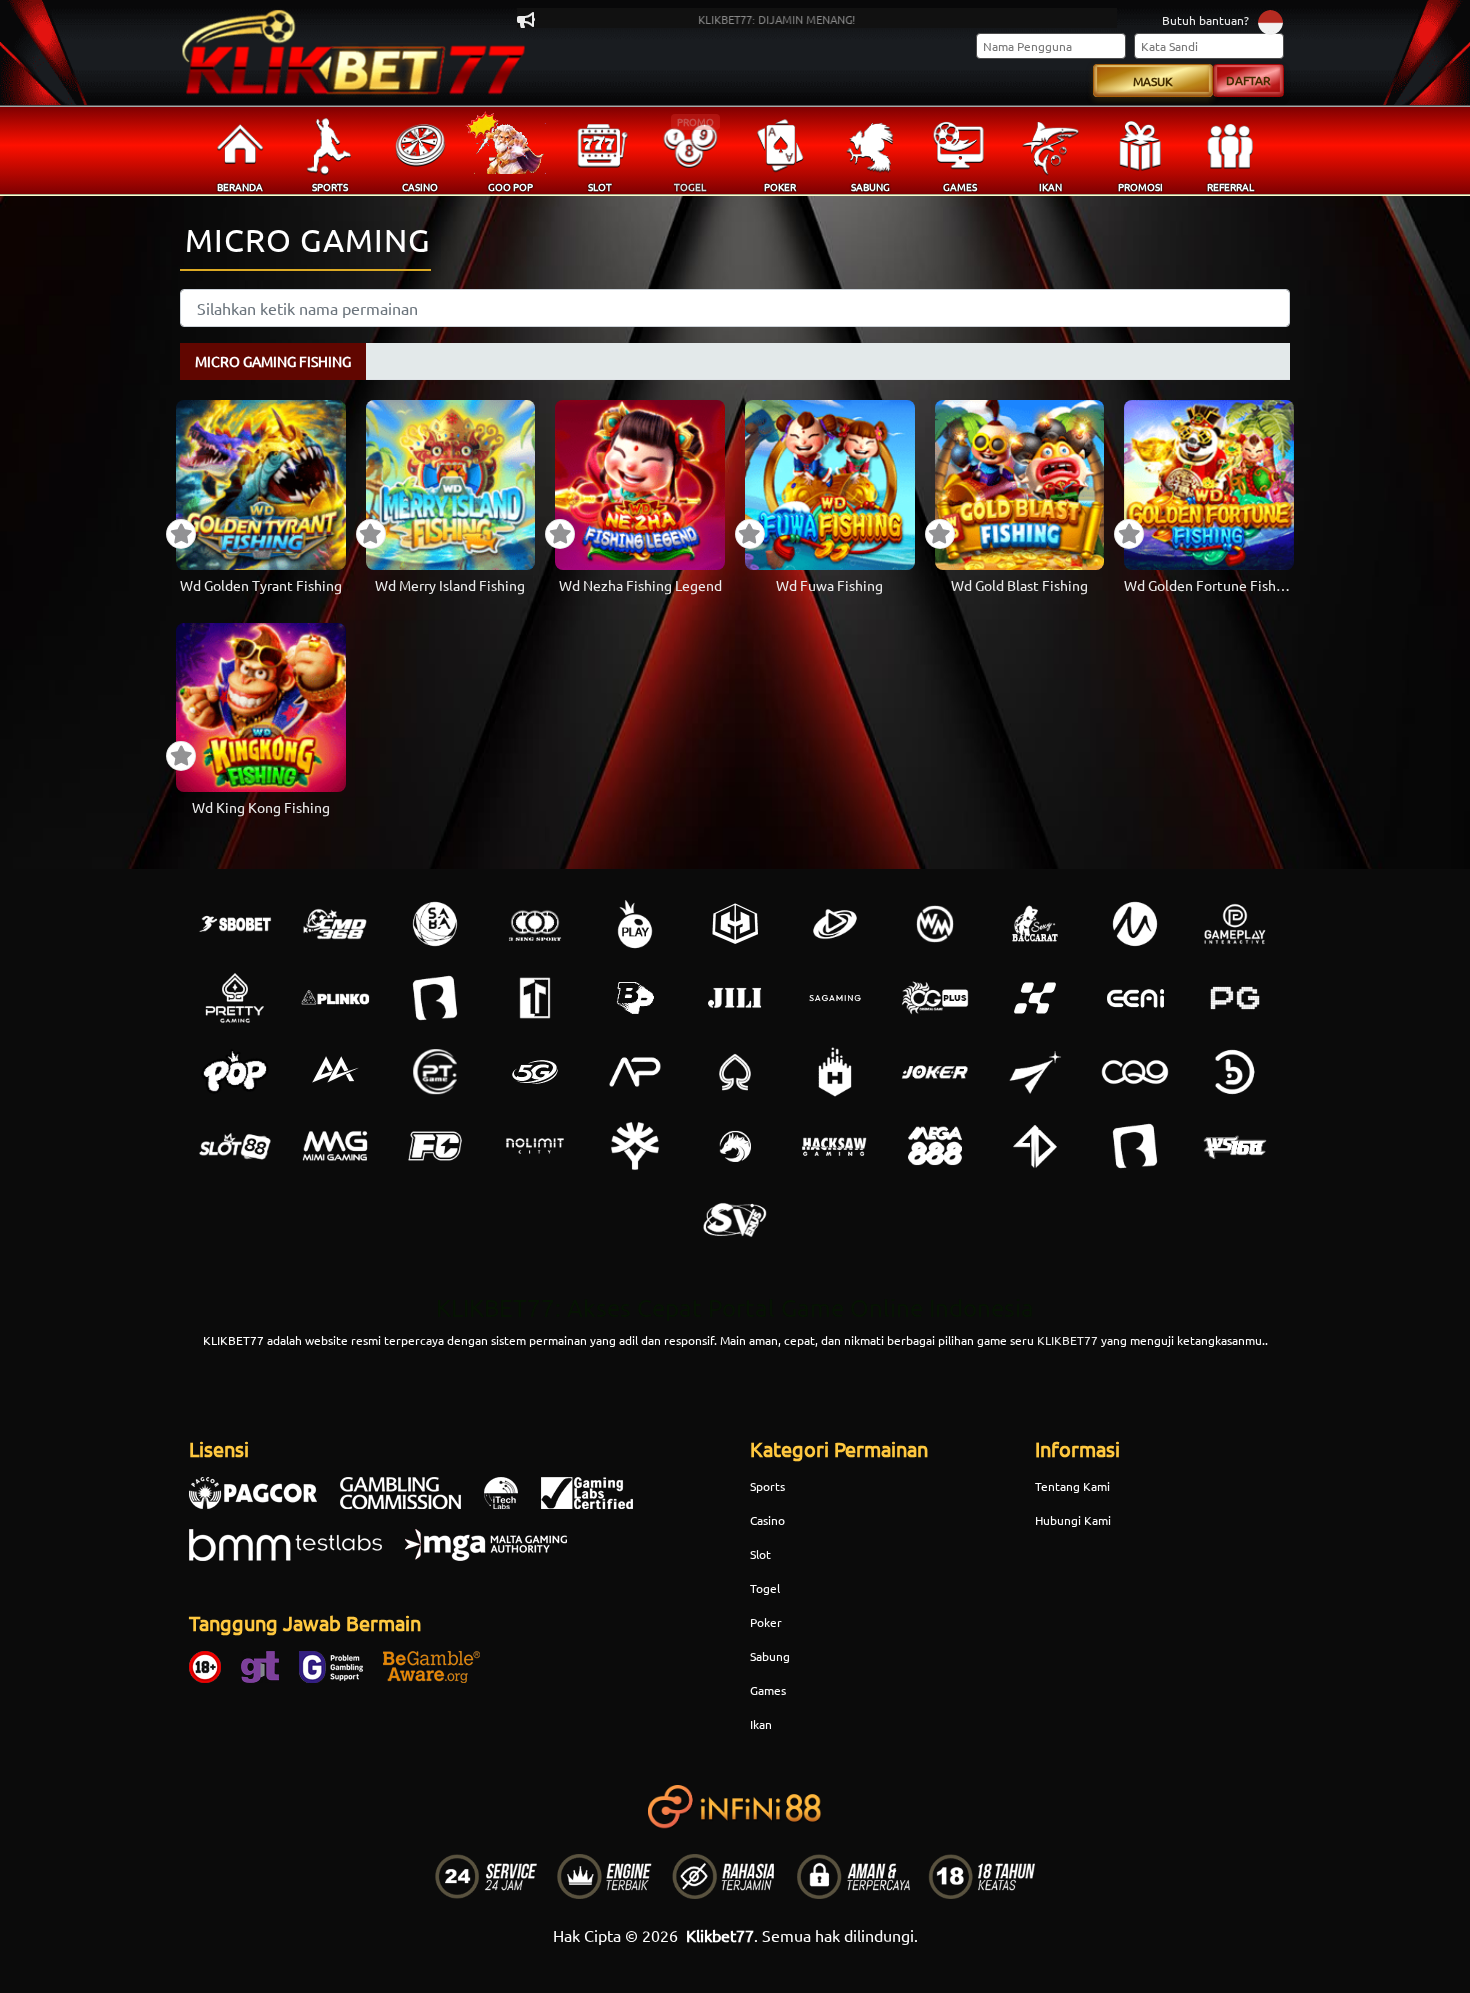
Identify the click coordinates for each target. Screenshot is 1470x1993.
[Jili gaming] (735, 998)
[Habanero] (835, 1072)
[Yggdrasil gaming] (635, 1146)
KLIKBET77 (1067, 1340)
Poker (766, 1622)
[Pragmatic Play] (635, 924)
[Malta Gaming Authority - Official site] (496, 1555)
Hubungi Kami (1073, 1520)
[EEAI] (1135, 998)
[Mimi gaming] (335, 1146)
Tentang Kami (1072, 1486)
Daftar (1248, 80)
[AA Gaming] (335, 1072)
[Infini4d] (1035, 1146)
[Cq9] (1135, 1072)
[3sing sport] (535, 924)
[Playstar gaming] (1035, 1072)
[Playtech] (835, 924)
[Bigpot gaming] (635, 998)
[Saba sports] (435, 924)
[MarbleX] (1035, 998)
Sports (767, 1486)
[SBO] (235, 924)
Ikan (761, 1724)
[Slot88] (235, 1146)
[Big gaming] (435, 998)
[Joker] (935, 1072)
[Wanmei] (935, 924)
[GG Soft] (735, 924)
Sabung (770, 1656)
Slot (760, 1554)
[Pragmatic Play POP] (235, 1072)
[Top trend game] (535, 998)
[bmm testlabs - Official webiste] (295, 1555)
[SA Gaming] (835, 998)
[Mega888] (935, 1146)
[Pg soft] (1235, 998)
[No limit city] (535, 1146)
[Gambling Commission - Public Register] (410, 1503)
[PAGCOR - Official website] (263, 1503)
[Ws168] (1235, 1146)
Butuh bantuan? (1205, 20)
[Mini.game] (335, 998)
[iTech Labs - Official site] (511, 1503)
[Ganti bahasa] (1270, 21)
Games (768, 1690)
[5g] (535, 1072)
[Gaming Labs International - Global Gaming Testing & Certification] (597, 1503)
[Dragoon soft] (735, 1146)
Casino (767, 1520)
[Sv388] (735, 1220)
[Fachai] (435, 1146)
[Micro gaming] (1135, 924)
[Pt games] (435, 1072)
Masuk (1153, 81)
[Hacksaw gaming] (835, 1146)
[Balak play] (1135, 1146)
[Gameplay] (1235, 924)
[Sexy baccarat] (1035, 924)
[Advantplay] (635, 1072)
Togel (765, 1588)
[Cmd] (335, 924)
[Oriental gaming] (935, 998)
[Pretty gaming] (235, 998)
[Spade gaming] (735, 1072)
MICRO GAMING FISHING (273, 361)
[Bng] (1235, 1072)
